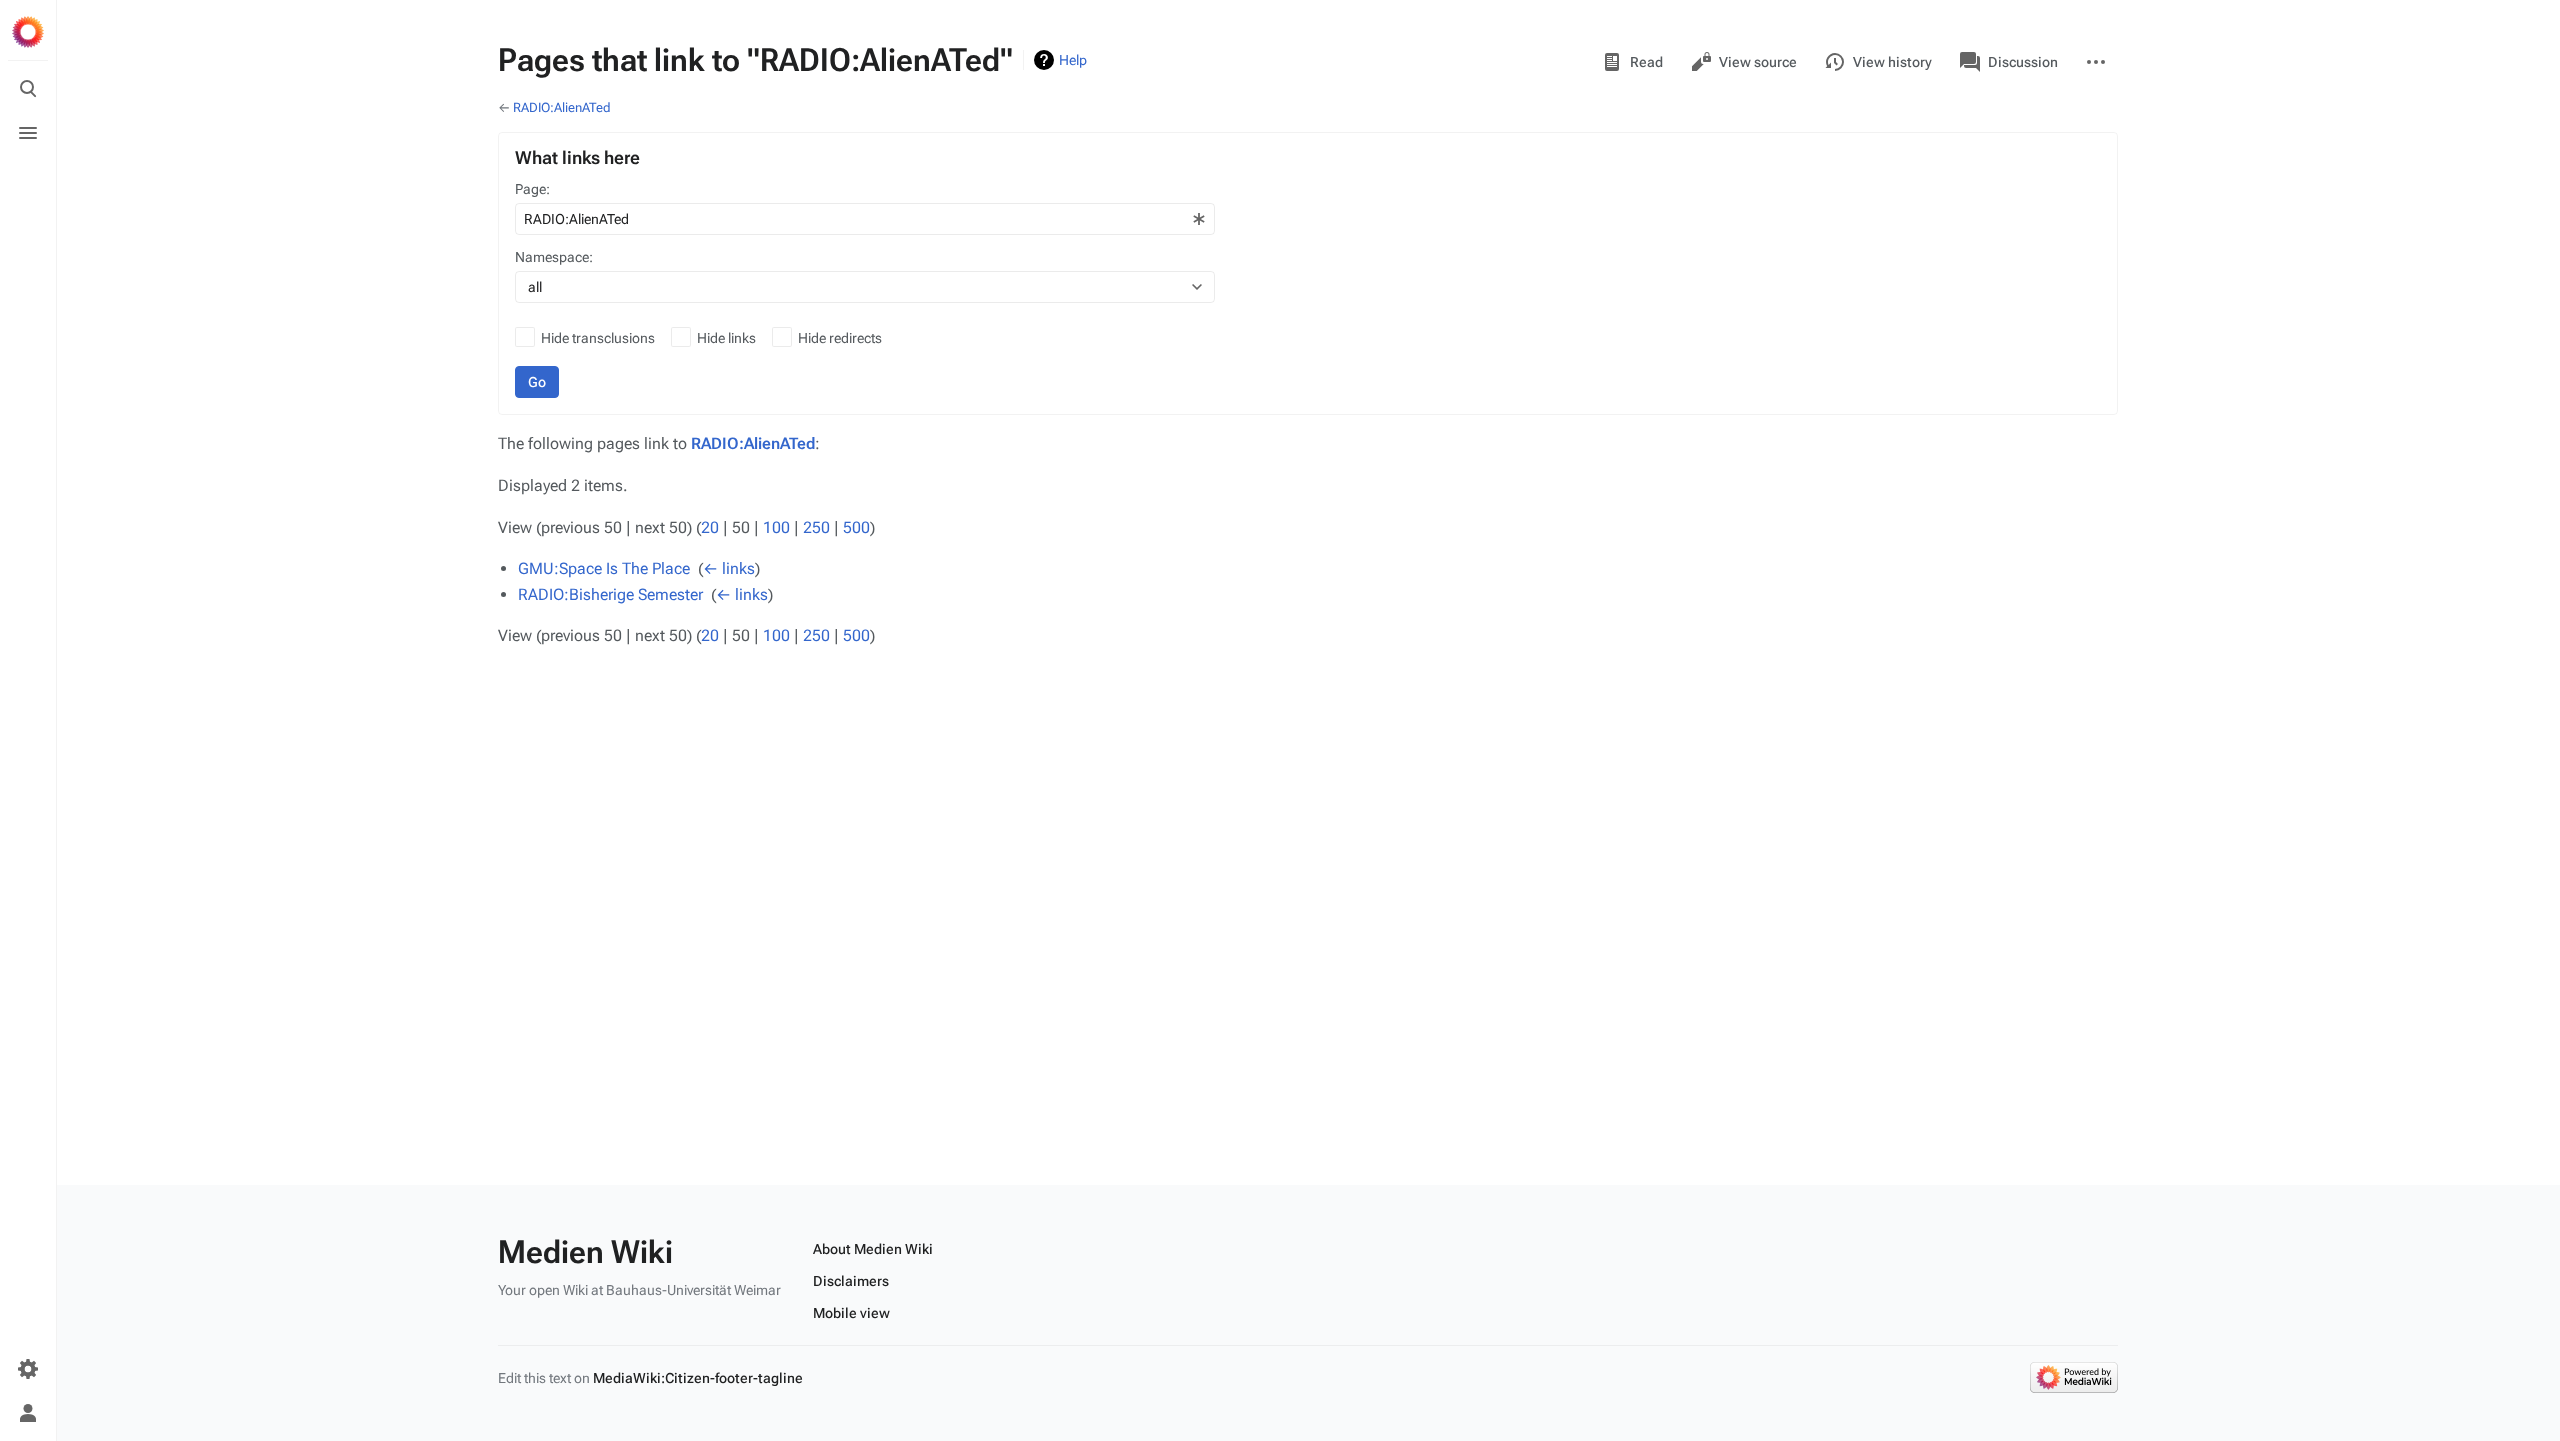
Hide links (726, 338)
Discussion (2023, 62)
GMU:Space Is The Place (604, 568)
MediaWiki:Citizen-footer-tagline (698, 1378)
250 (816, 527)
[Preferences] (28, 1369)
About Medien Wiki (873, 1249)
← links (729, 568)
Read (1646, 62)
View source (1758, 62)
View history (1892, 62)
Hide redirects (840, 338)
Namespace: (554, 257)
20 (710, 527)
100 (776, 527)
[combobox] (865, 219)
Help (1073, 60)
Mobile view (851, 1313)
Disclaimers (851, 1281)
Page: (532, 189)
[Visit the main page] (28, 32)
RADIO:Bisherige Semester (610, 594)
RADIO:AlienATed (562, 107)
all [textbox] (535, 287)
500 (856, 527)
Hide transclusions (598, 338)
